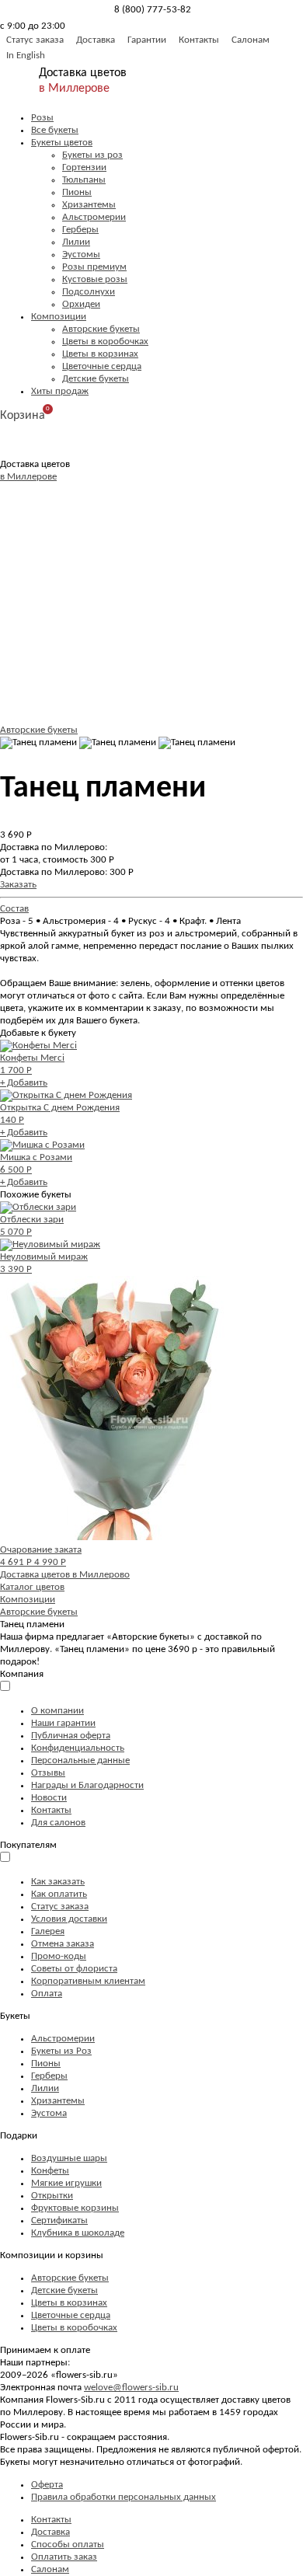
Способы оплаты (68, 2545)
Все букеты (55, 130)
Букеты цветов (62, 143)
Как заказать (58, 1882)
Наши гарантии (63, 1723)
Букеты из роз (92, 155)
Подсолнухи (89, 292)
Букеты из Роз (61, 2051)
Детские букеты (96, 379)
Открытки (52, 2196)
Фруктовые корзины (75, 2208)
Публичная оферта (71, 1736)
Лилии (76, 242)
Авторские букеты (101, 329)
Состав (14, 909)
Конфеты (50, 2171)
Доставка (96, 40)
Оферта (47, 2485)
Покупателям (28, 1845)
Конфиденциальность (78, 1748)
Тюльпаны (84, 180)
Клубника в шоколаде (78, 2233)
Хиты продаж (60, 391)
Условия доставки (69, 1919)
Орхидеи (81, 304)
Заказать (18, 885)
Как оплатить (59, 1894)
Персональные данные (80, 1760)
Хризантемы (89, 205)
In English (26, 56)
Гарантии (147, 40)
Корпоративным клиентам (88, 1981)
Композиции (59, 317)
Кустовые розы (95, 279)
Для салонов (58, 1823)
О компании (57, 1711)
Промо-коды (59, 1956)
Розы (42, 118)
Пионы (77, 192)
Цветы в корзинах (100, 354)
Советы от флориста (74, 1969)
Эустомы (81, 254)
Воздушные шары (69, 2158)
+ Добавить (24, 1083)
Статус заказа (35, 40)
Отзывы (48, 1773)
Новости (49, 1798)
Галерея (48, 1931)
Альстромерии (94, 217)
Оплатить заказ (64, 2557)
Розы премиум (94, 267)
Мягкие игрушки (66, 2183)
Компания (22, 1674)
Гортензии (84, 167)
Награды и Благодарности (87, 1785)
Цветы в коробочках (105, 342)
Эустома (49, 2113)
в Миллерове (74, 89)
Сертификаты (59, 2220)
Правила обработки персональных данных (124, 2497)
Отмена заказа (63, 1944)
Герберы (80, 230)
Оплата (47, 1994)
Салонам (251, 40)
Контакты (199, 40)
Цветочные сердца (102, 366)
